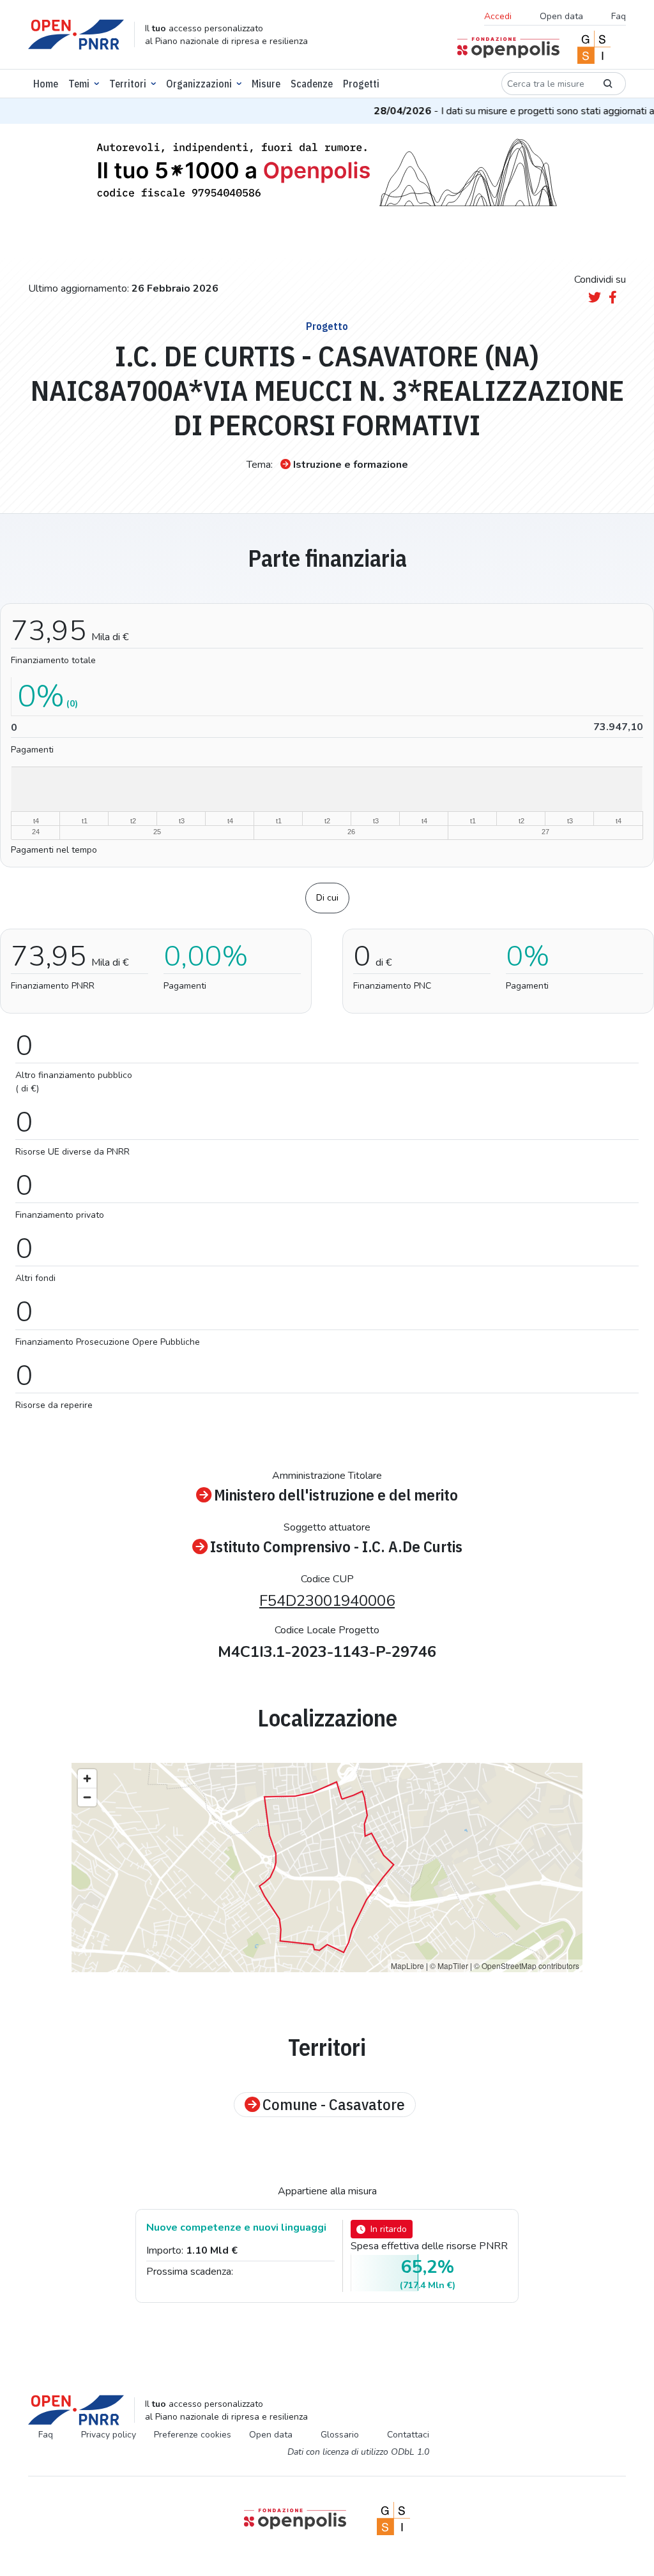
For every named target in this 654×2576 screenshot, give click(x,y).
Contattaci (408, 2435)
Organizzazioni (199, 84)
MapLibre (407, 1966)
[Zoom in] (87, 1778)
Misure (266, 84)
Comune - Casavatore (334, 2105)
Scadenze (312, 84)
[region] (327, 1868)
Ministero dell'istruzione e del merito (336, 1495)
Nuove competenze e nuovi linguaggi (236, 2228)
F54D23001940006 (327, 1601)
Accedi (498, 16)
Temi (79, 84)
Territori (128, 84)
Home (46, 84)
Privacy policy (109, 2435)
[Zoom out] (87, 1797)
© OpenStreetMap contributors (527, 1966)
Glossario (340, 2435)
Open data (561, 16)
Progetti (361, 84)
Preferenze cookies (193, 2435)
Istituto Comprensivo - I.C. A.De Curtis (336, 1547)
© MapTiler (449, 1966)
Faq (619, 16)
